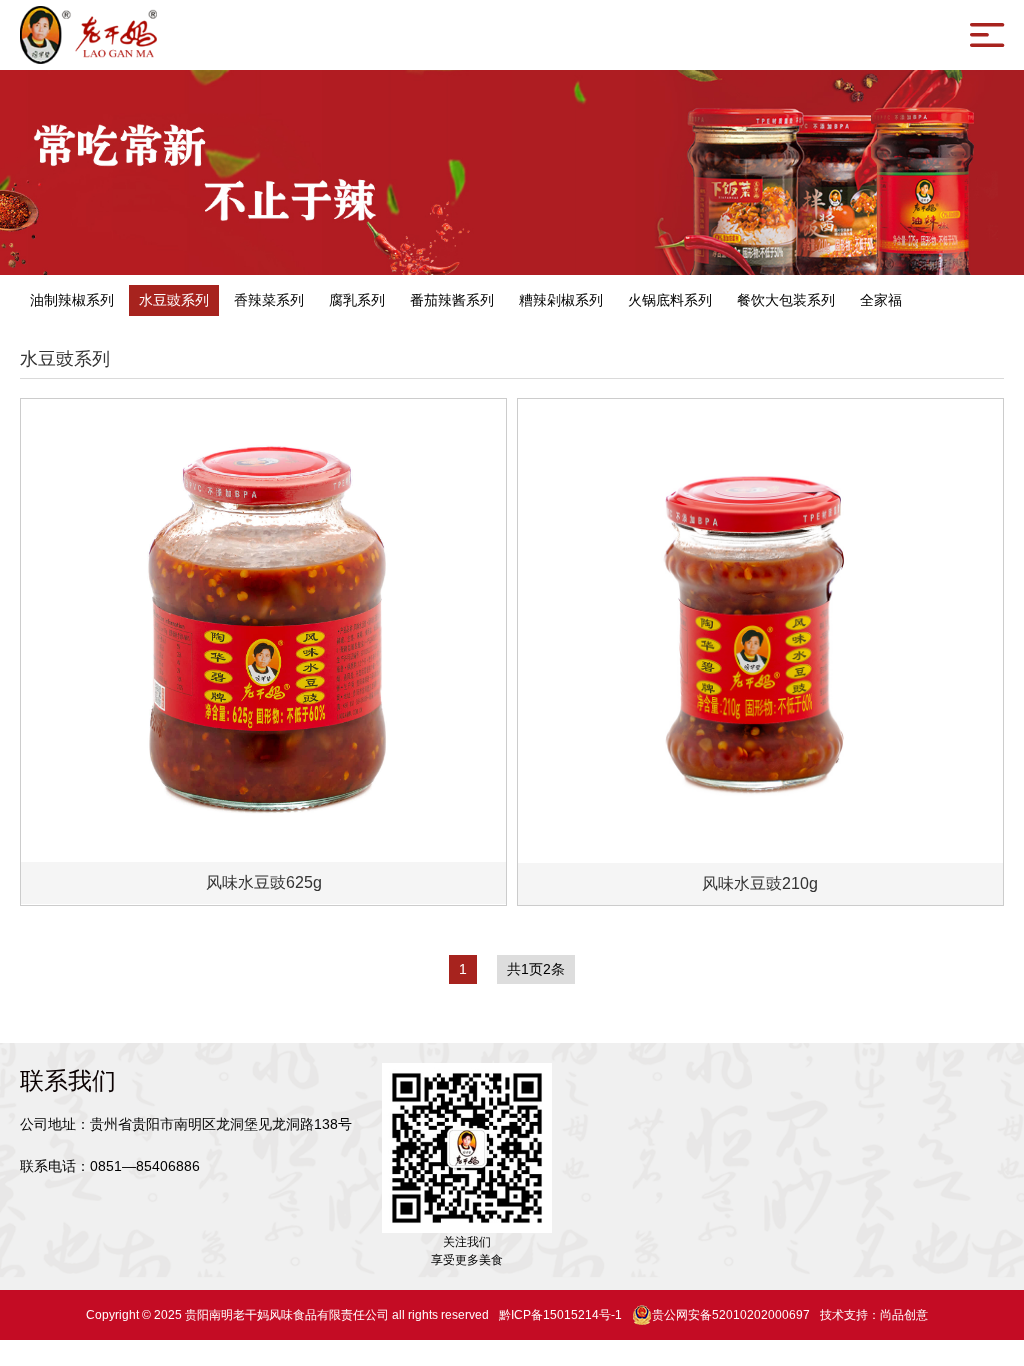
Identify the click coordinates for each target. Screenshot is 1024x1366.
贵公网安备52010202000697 (731, 1315)
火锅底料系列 (670, 300)
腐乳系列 (357, 300)
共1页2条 (536, 969)
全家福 (881, 300)
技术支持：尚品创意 (874, 1315)
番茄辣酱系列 (452, 300)
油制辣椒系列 (72, 300)
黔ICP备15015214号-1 (560, 1315)
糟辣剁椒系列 (561, 300)
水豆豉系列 (174, 300)
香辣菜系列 (269, 300)
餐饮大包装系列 (786, 300)
